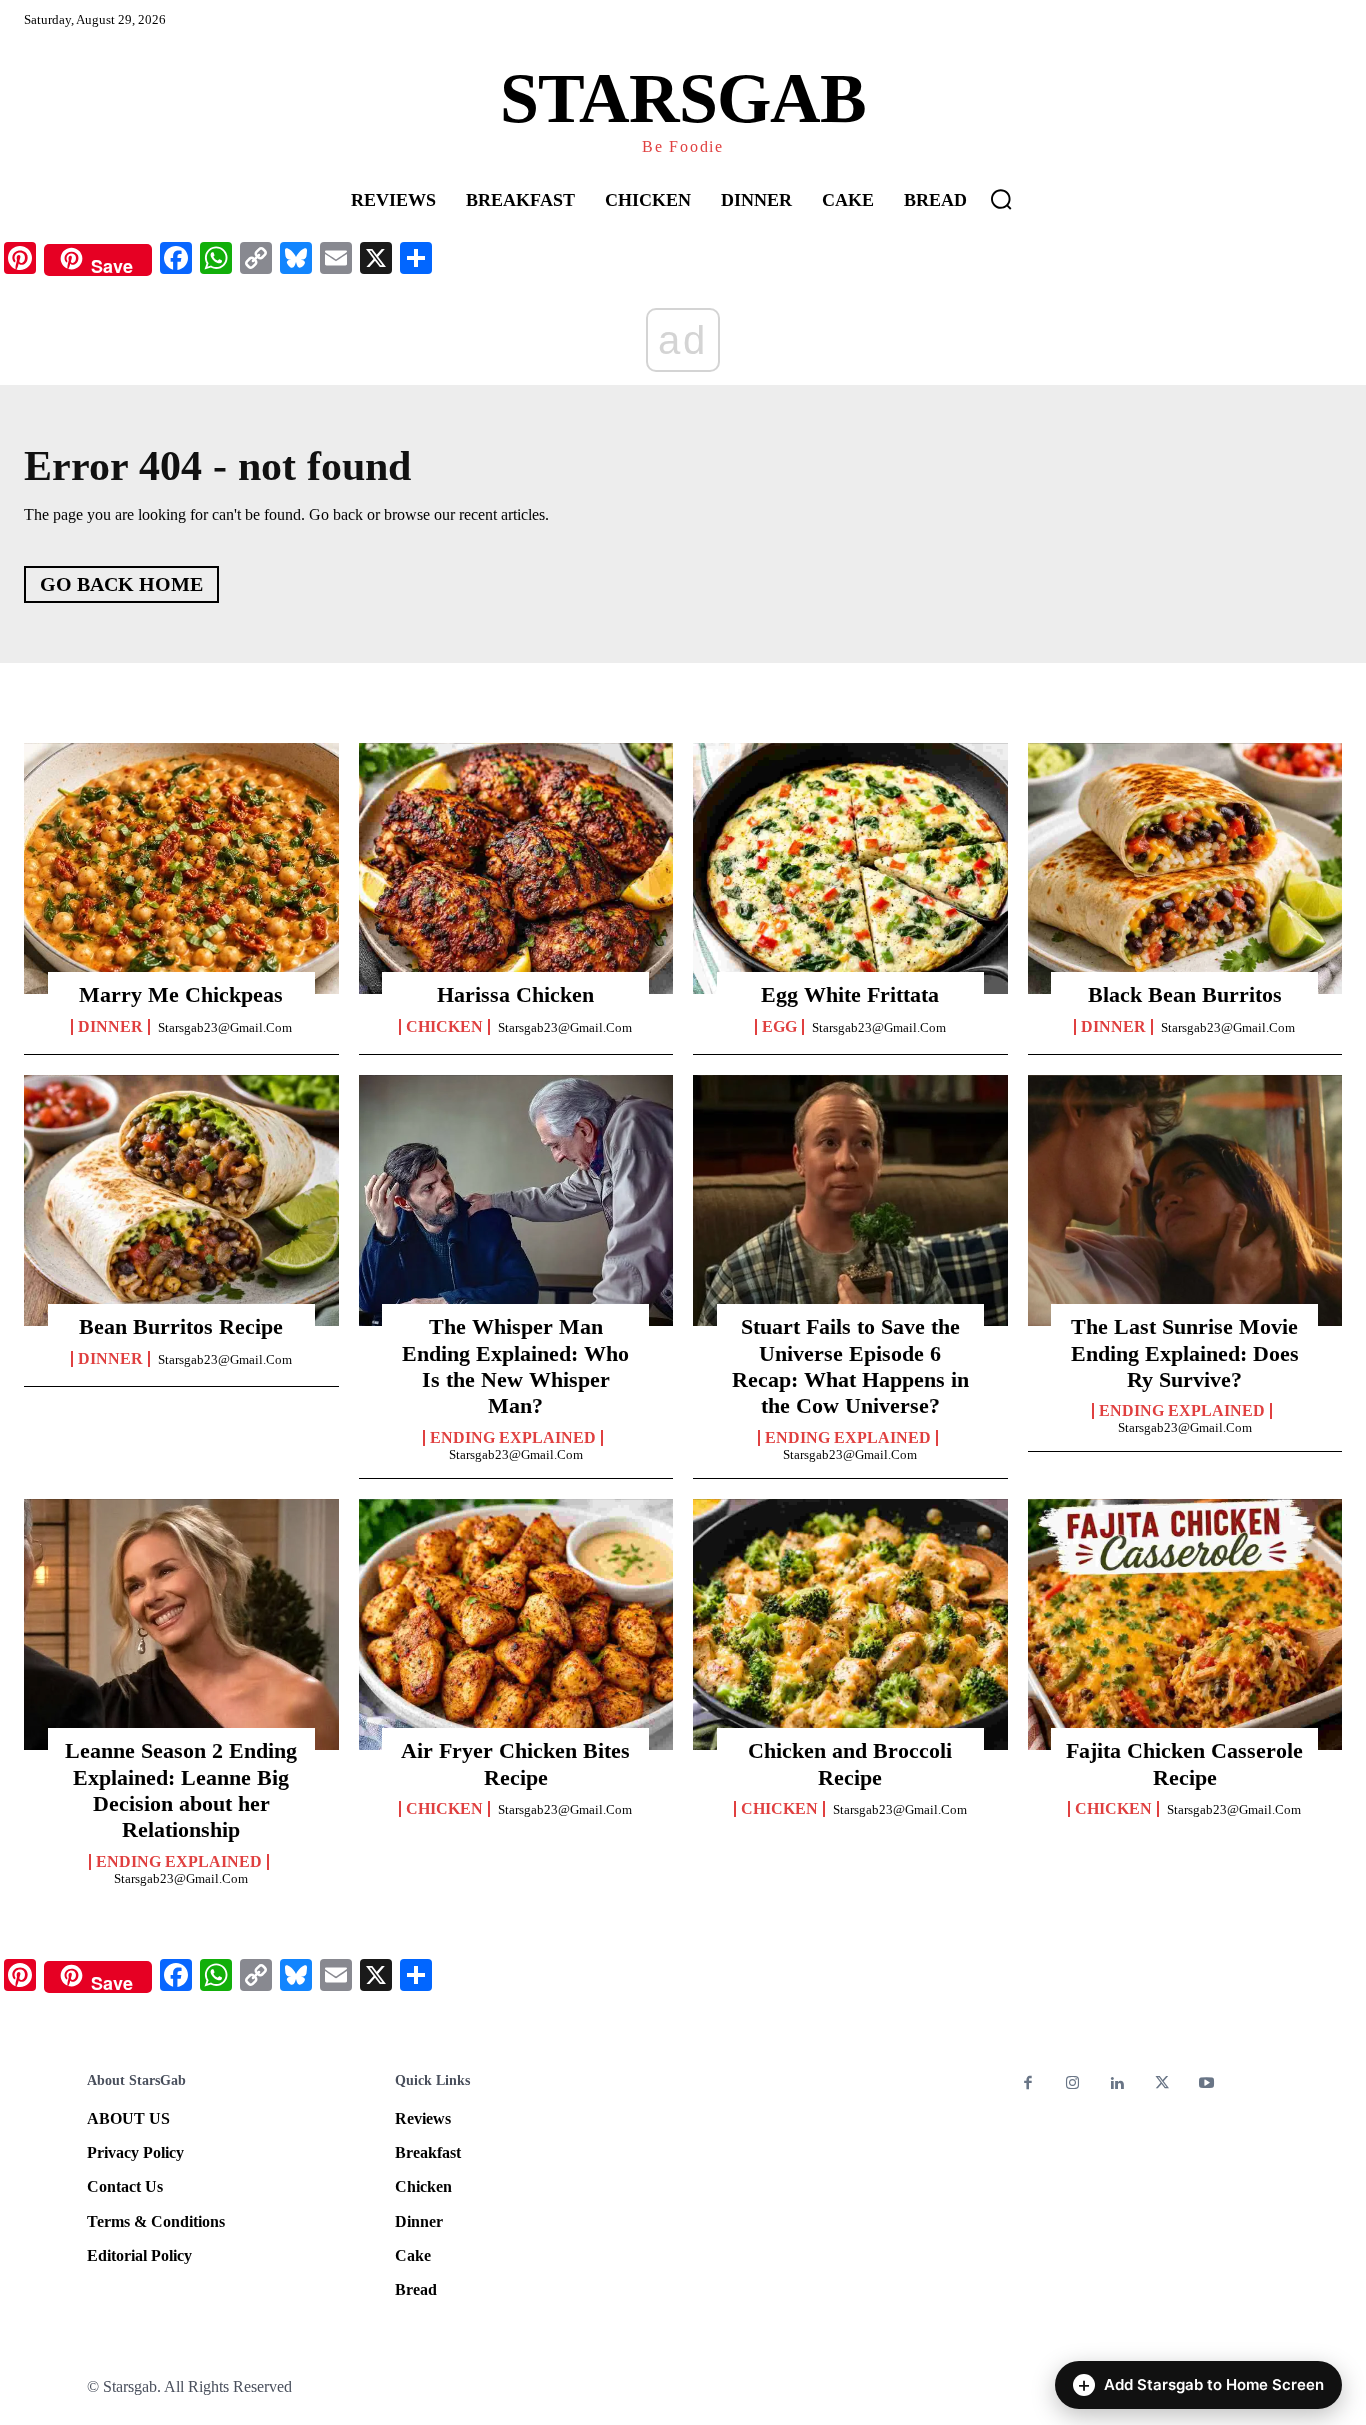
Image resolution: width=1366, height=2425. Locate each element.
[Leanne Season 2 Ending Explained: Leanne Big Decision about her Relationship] (181, 1625)
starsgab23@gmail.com (225, 1027)
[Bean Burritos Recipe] (181, 1201)
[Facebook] (1028, 2084)
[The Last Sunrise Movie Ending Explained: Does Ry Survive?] (1185, 1201)
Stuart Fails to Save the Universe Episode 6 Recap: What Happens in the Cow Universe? (850, 1366)
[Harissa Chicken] (516, 869)
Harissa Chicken (515, 994)
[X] (1162, 2084)
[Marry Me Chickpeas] (181, 869)
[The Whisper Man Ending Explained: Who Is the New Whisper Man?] (516, 1201)
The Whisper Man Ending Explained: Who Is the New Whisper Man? (515, 1366)
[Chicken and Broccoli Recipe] (850, 1625)
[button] (1001, 199)
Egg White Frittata (850, 994)
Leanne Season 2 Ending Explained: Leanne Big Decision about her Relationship (181, 1790)
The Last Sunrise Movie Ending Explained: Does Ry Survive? (1185, 1353)
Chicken (444, 1027)
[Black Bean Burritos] (1185, 869)
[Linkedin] (1117, 2084)
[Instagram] (1073, 2084)
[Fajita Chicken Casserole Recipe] (1185, 1625)
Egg (779, 1027)
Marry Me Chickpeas (181, 994)
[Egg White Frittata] (850, 869)
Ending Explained (513, 1438)
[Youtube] (1206, 2084)
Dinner (110, 1027)
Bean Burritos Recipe (181, 1326)
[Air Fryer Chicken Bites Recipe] (516, 1625)
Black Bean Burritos (1185, 994)
